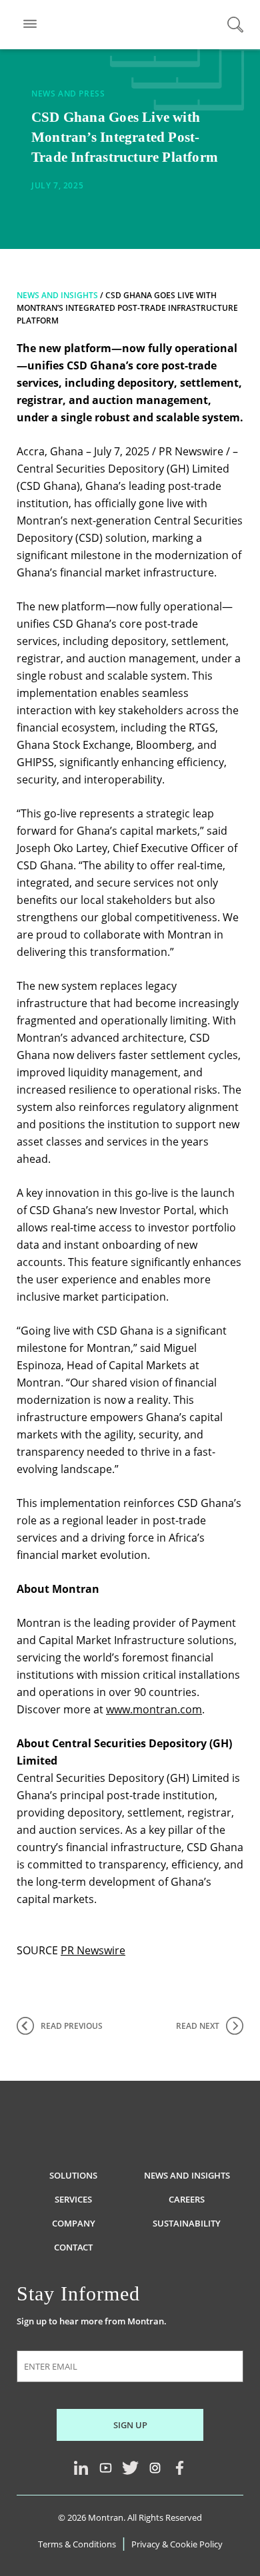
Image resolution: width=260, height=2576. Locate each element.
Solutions (73, 2175)
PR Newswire (93, 1950)
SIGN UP (130, 2425)
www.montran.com (154, 1709)
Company (74, 2223)
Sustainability (187, 2223)
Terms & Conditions (77, 2544)
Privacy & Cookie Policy (177, 2544)
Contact (73, 2247)
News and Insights (57, 295)
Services (73, 2199)
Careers (187, 2199)
